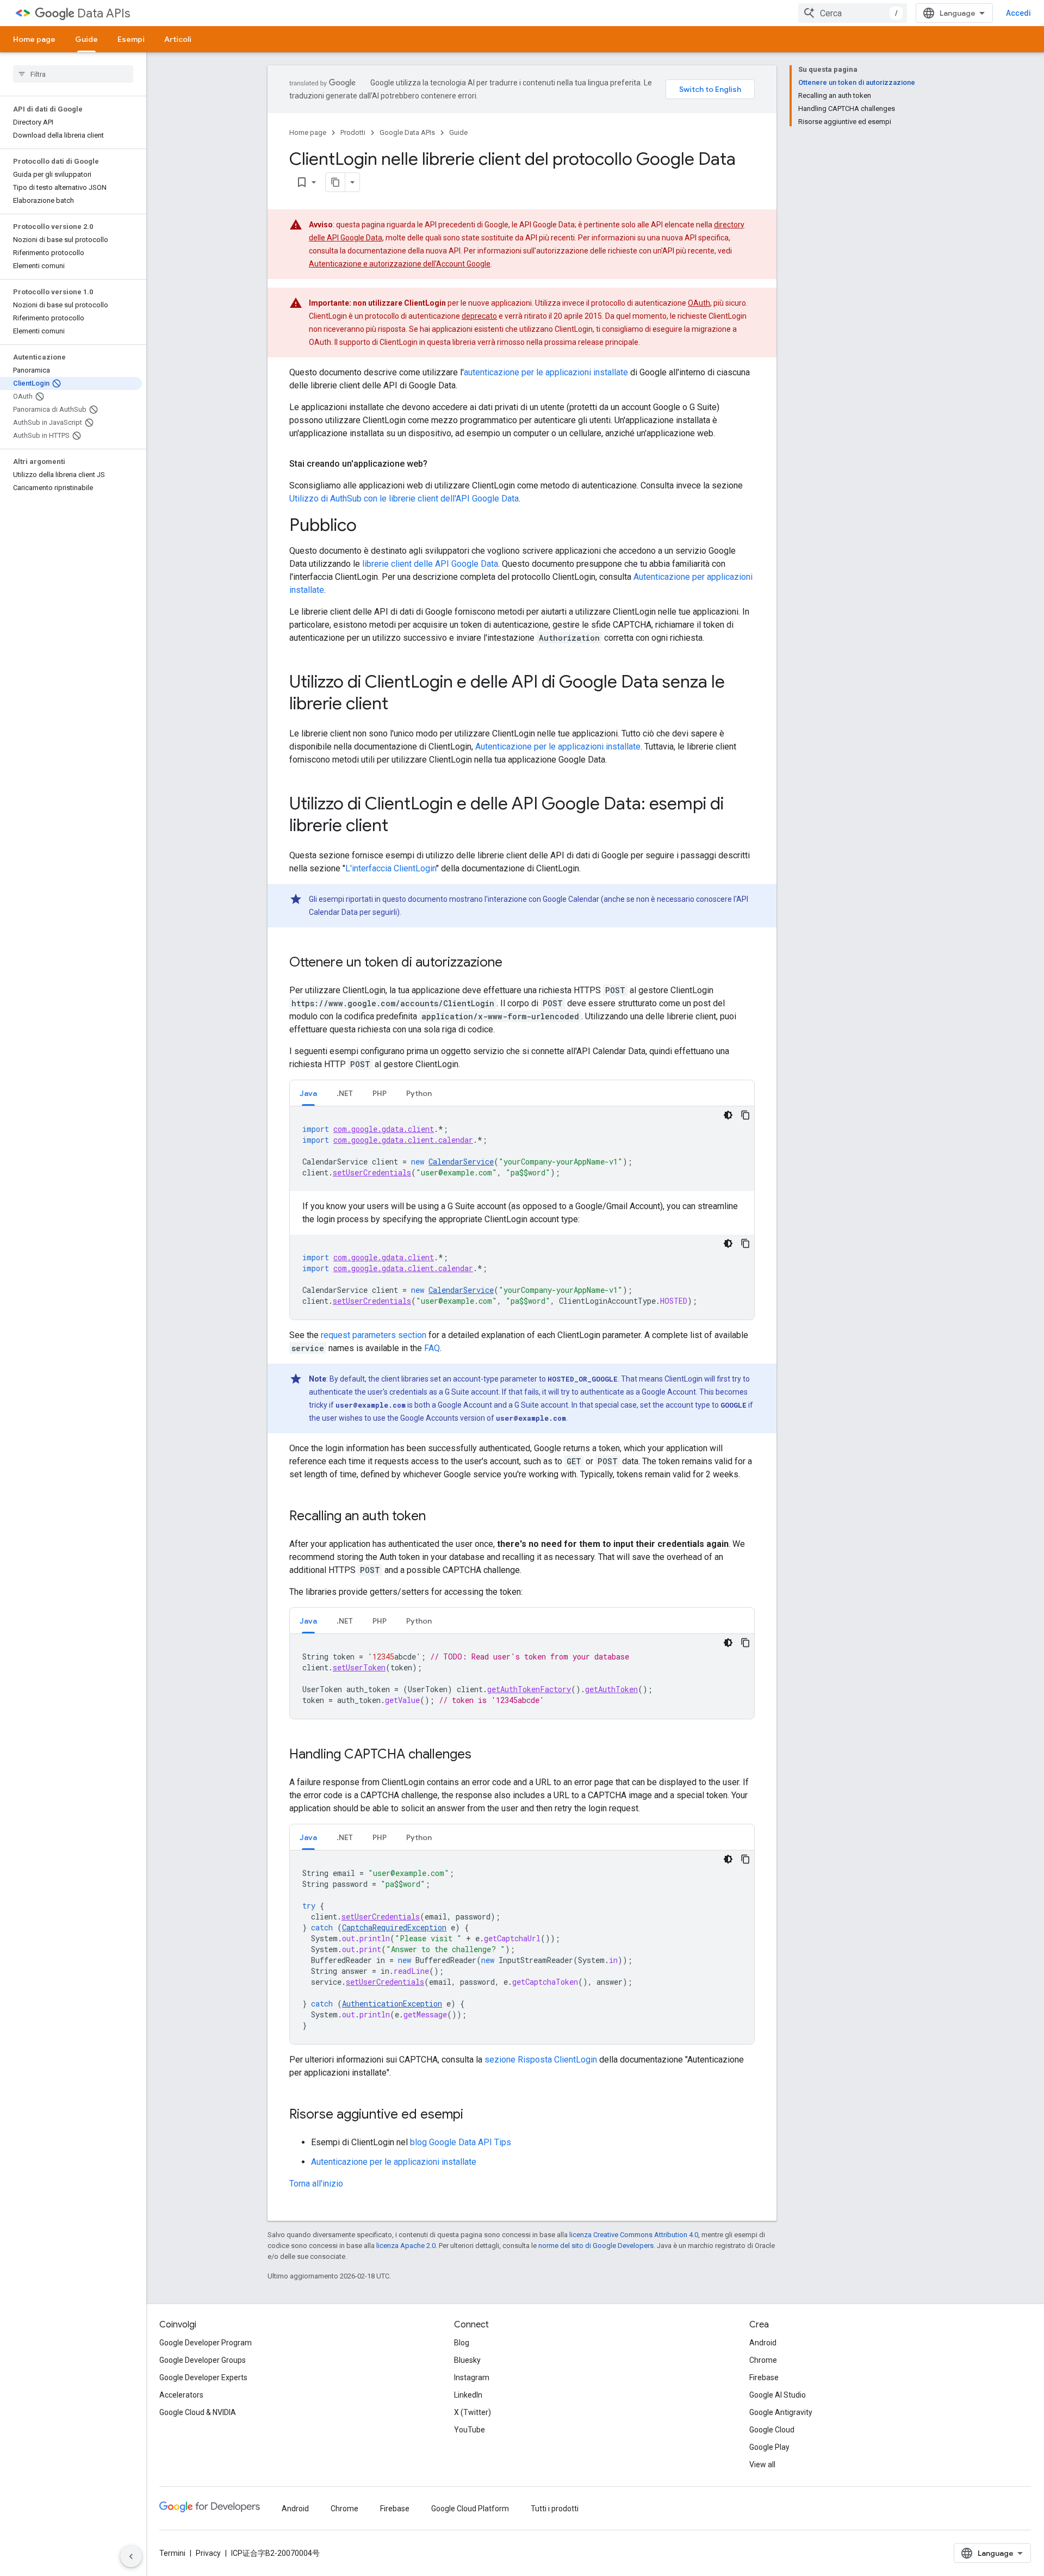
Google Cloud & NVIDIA (198, 2412)
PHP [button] (380, 1093)
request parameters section (374, 1335)
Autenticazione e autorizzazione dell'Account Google (400, 264)
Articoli (178, 39)
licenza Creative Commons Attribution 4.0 (634, 2235)
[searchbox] (73, 74)
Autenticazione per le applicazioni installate (558, 747)
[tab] (308, 1093)
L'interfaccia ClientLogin (391, 868)
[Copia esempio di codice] (745, 1115)
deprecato (479, 316)
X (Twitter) (473, 2412)
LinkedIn (468, 2395)
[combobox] (853, 13)
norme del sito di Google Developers (596, 2246)
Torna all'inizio (316, 2184)
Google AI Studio (778, 2395)
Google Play (769, 2447)
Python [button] (419, 1093)
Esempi (131, 39)
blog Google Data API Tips (461, 2142)
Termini (172, 2553)
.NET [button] (345, 1093)
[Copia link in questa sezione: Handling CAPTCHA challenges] (482, 1755)
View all (762, 2464)
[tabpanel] (522, 1213)
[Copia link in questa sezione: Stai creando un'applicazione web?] (438, 464)
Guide (86, 39)
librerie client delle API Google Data (430, 564)
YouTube (470, 2430)
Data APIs (104, 13)
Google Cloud (772, 2430)
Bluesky (467, 2360)
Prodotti (353, 132)
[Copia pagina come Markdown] (335, 182)
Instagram (472, 2377)
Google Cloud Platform (470, 2509)
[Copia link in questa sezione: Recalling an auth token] (437, 1517)
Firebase (764, 2377)
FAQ (432, 1348)
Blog (462, 2343)
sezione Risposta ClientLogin (541, 2060)
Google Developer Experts (203, 2377)
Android (763, 2343)
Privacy (208, 2553)
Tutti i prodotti (555, 2509)
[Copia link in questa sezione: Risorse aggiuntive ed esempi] (474, 2115)
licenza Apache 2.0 (406, 2246)
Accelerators (181, 2395)
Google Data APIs (407, 132)
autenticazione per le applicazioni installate (546, 372)
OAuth (699, 303)
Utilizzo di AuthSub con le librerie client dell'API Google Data (404, 499)
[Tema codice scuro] (728, 1115)
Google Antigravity (781, 2412)
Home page (34, 39)
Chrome (763, 2360)
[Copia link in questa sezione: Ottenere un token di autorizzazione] (513, 963)
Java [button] (308, 1093)
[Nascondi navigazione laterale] (131, 2556)
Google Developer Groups (203, 2360)
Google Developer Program (206, 2343)
